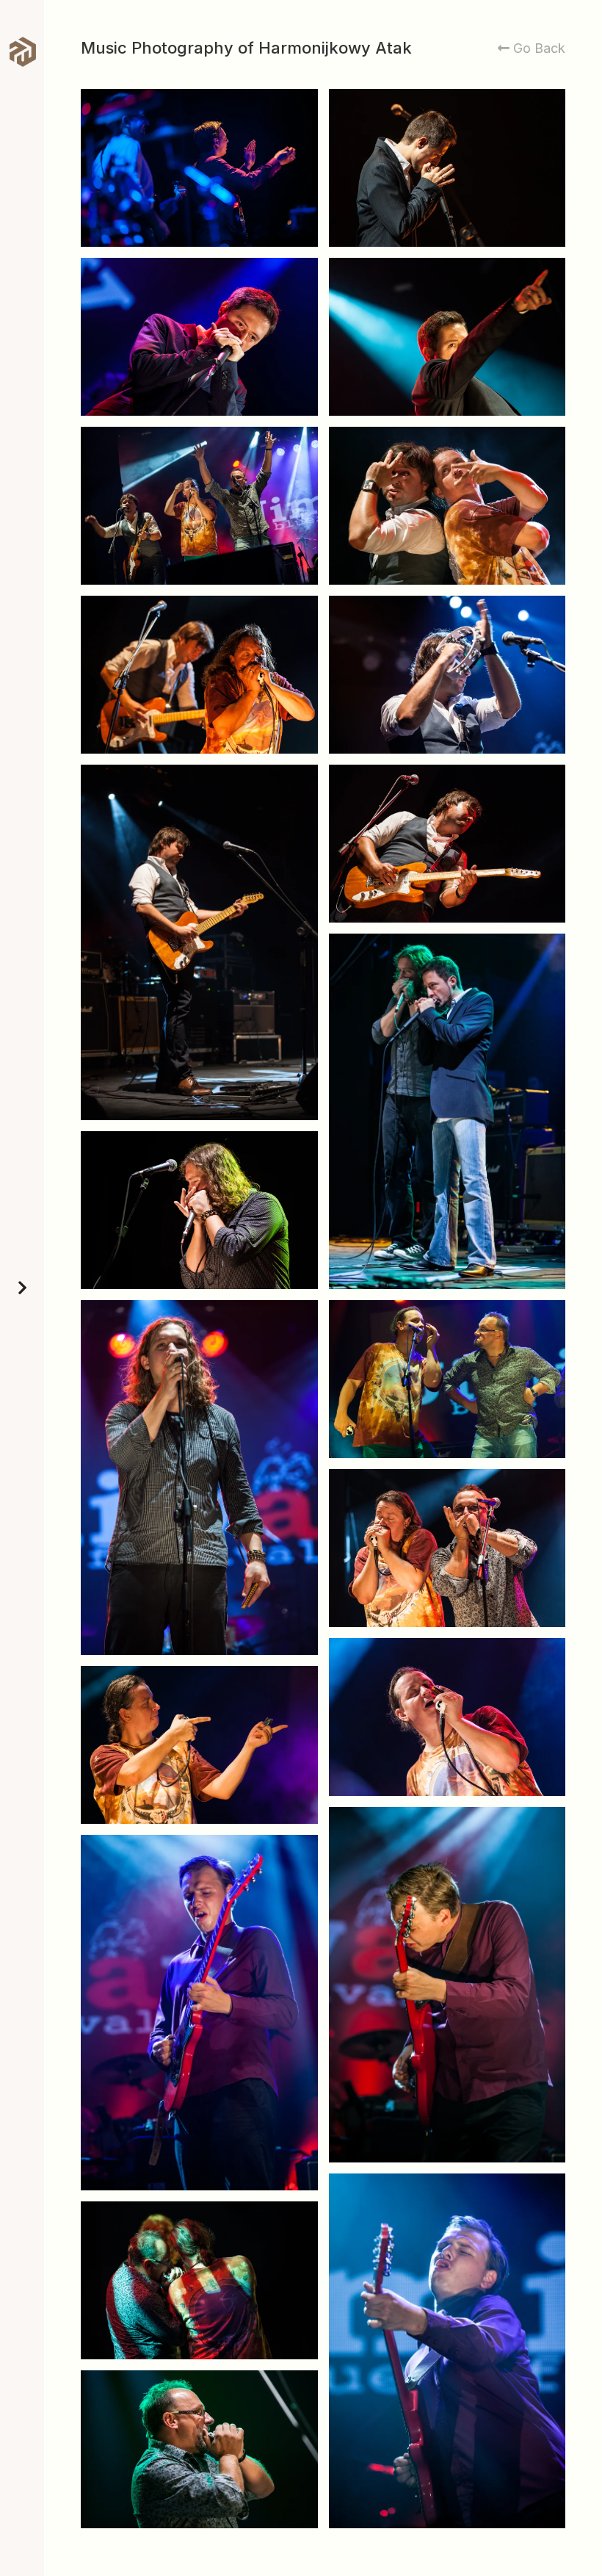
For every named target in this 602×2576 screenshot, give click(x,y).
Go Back (537, 48)
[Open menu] (22, 1288)
